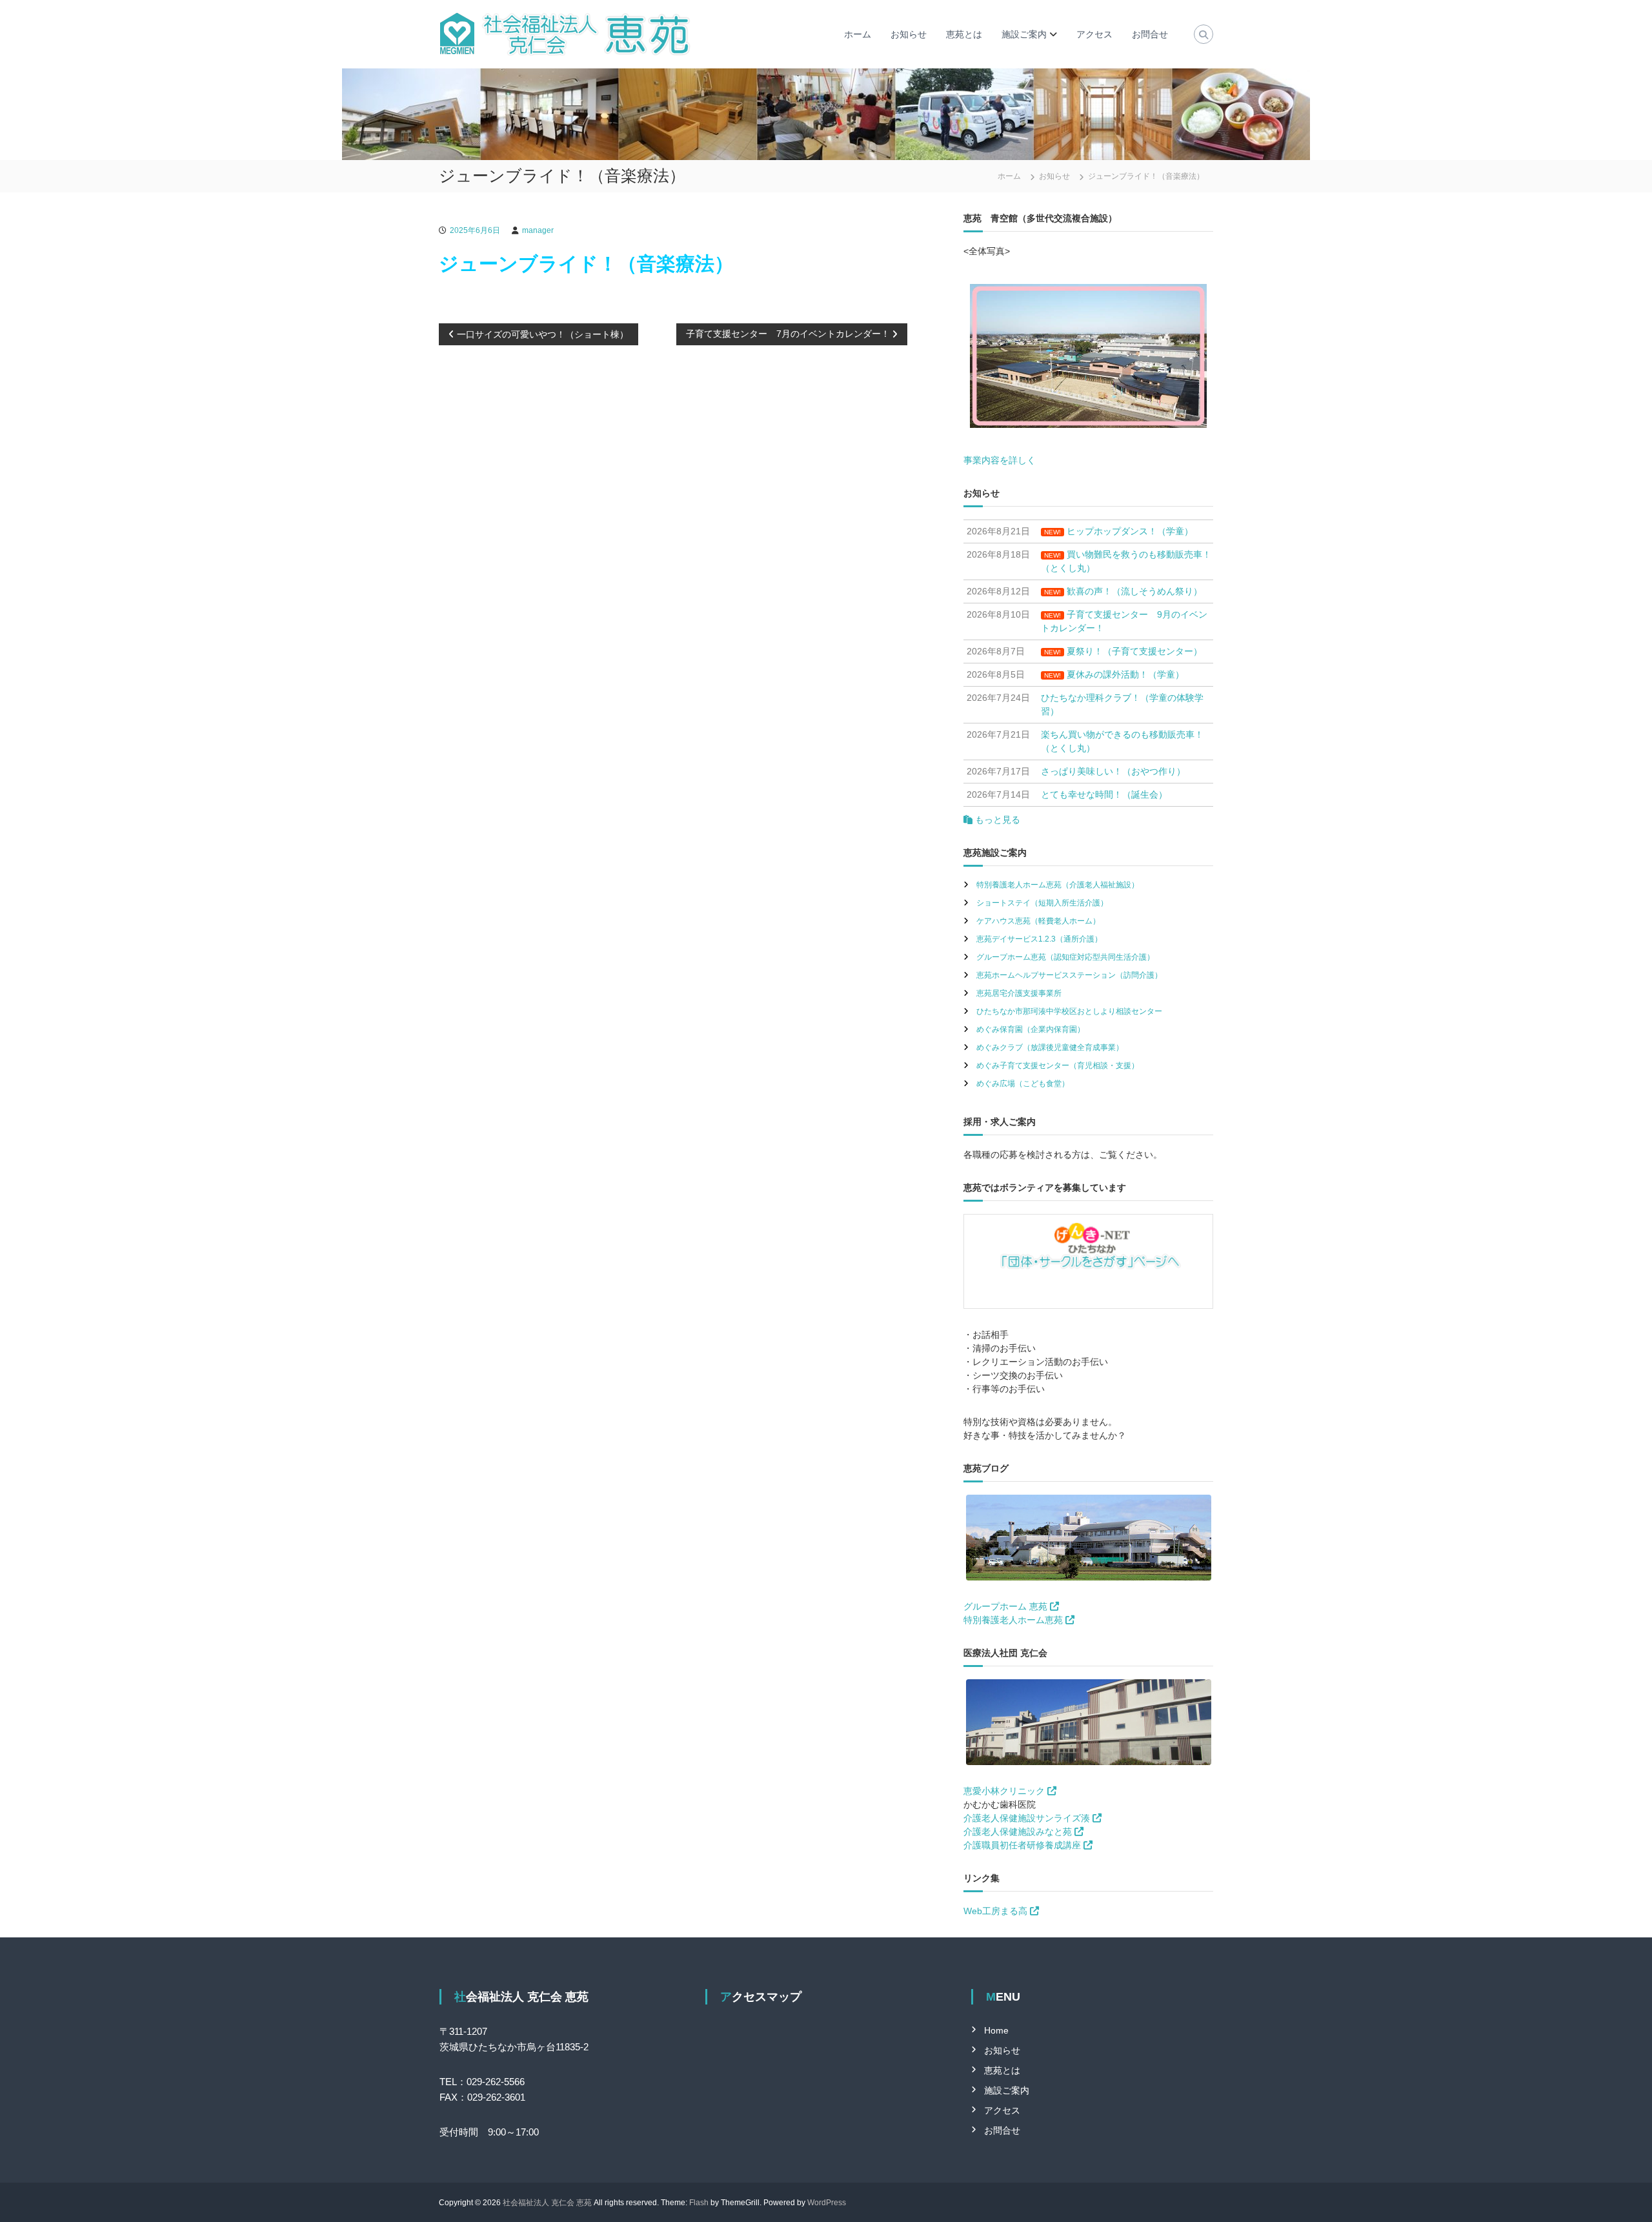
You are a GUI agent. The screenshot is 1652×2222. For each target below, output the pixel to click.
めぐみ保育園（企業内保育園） (1031, 1029)
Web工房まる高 (997, 1911)
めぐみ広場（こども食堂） (1023, 1084)
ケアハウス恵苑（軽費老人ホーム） (1038, 921)
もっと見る (996, 820)
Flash (699, 2203)
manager (538, 230)
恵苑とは (964, 34)
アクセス (1094, 34)
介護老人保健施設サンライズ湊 (1028, 1818)
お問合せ (1150, 34)
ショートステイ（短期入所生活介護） (1042, 903)
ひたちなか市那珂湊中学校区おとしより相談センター (1069, 1011)
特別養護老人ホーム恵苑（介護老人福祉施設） (1058, 885)
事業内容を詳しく (1000, 460)
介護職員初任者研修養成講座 (1023, 1845)
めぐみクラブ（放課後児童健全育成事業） (1050, 1047)
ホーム (858, 34)
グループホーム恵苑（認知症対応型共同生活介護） (1065, 957)
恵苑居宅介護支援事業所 (1019, 993)
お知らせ (909, 34)
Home (996, 2030)
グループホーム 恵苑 (1007, 1606)
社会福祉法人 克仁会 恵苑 (547, 2203)
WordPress (827, 2203)
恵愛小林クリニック (1005, 1791)
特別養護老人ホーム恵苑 (1014, 1620)
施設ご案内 (1024, 34)
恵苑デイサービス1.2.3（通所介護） (1039, 939)
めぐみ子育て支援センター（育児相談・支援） (1058, 1066)
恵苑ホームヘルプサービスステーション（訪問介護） (1069, 975)
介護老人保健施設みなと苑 (1019, 1832)
